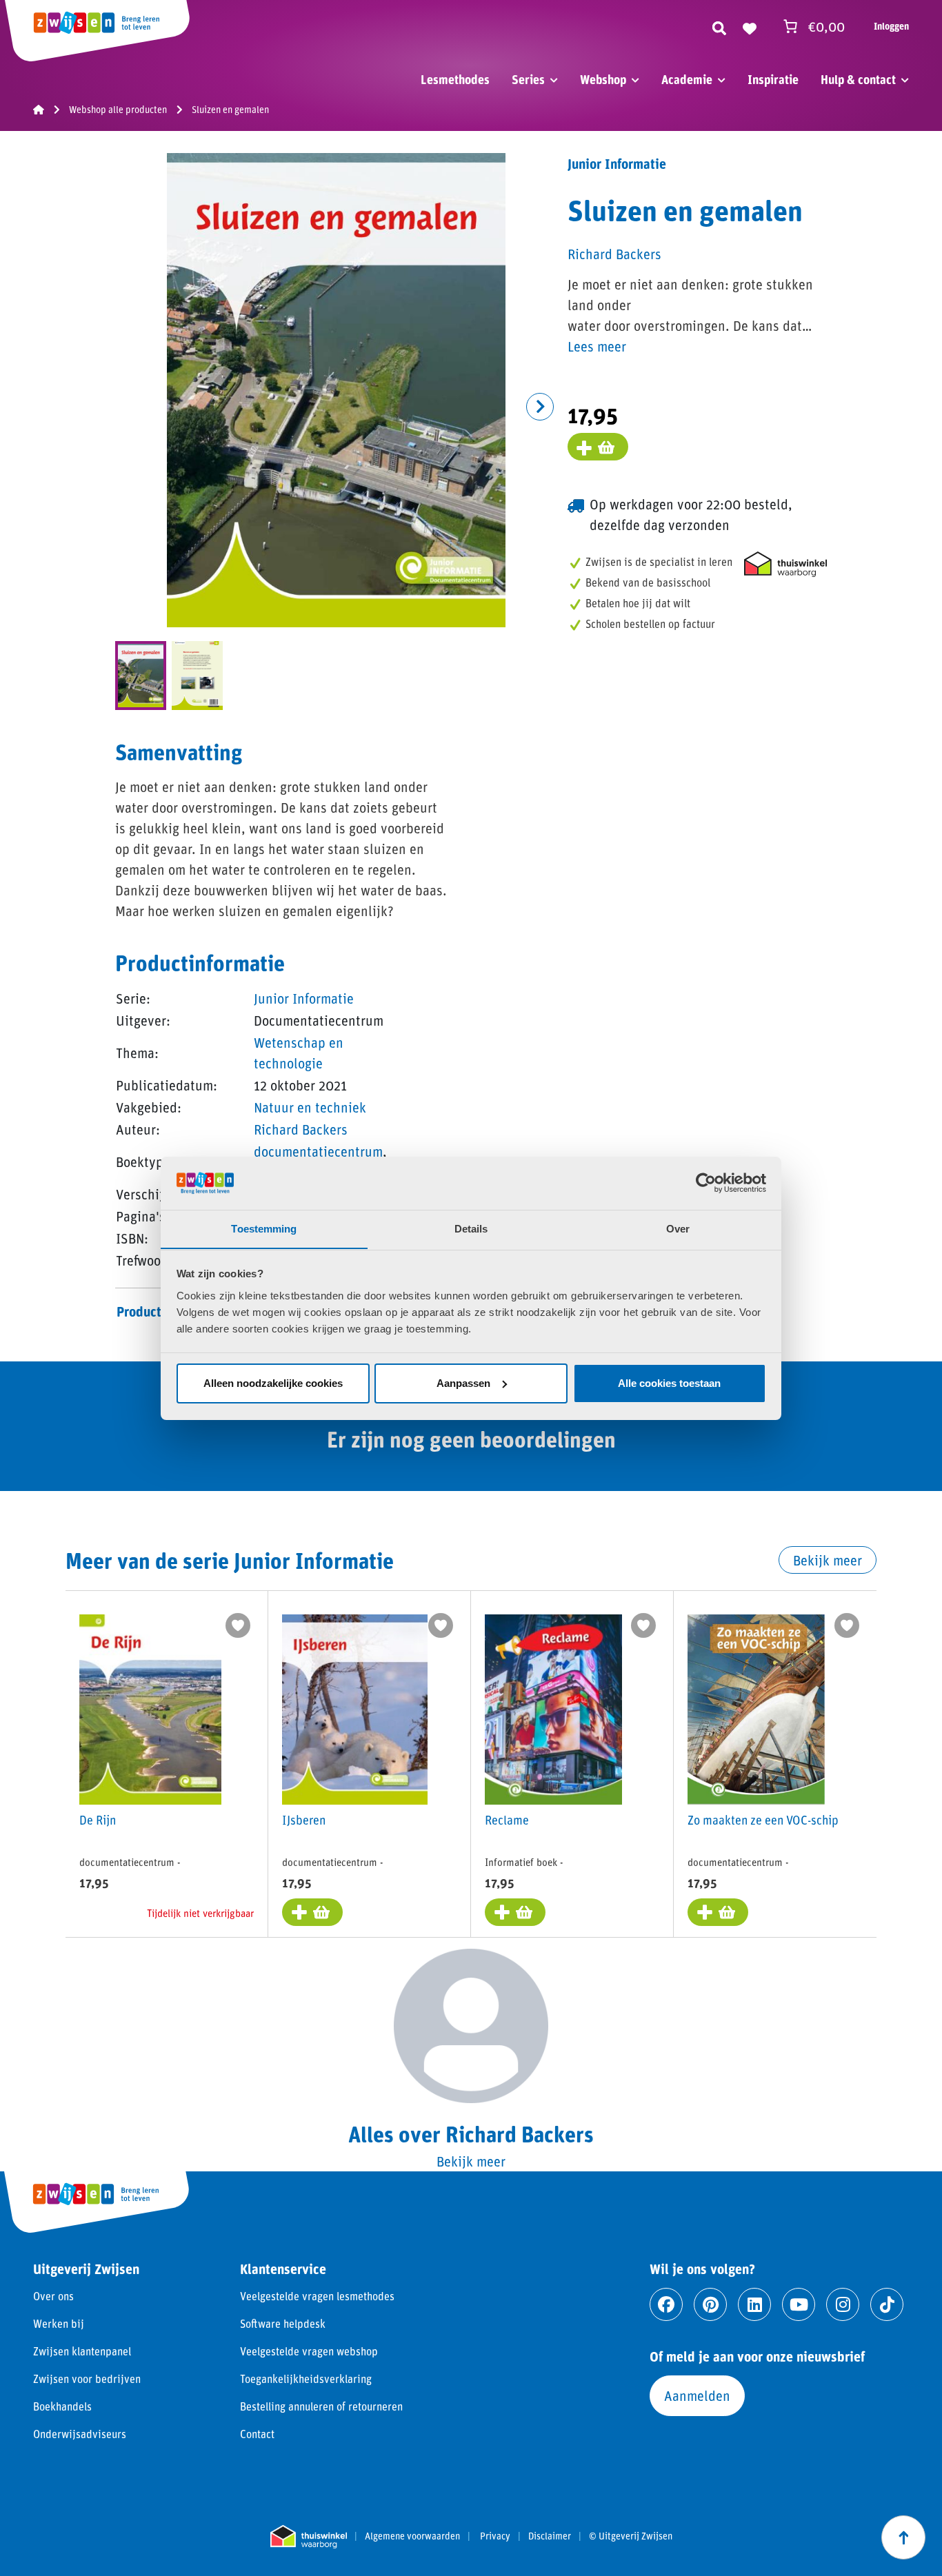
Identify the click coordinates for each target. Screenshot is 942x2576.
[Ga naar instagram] (843, 2304)
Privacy (495, 2536)
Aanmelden (697, 2395)
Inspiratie (773, 79)
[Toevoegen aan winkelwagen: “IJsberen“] (312, 1912)
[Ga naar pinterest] (710, 2304)
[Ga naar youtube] (799, 2304)
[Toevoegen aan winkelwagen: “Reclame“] (515, 1912)
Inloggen (891, 26)
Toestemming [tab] (264, 1228)
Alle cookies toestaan (669, 1383)
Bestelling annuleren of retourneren (321, 2406)
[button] (540, 407)
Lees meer (597, 346)
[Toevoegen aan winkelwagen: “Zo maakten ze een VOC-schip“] (718, 1912)
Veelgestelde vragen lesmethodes (317, 2296)
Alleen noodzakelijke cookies (273, 1383)
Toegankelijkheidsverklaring (306, 2379)
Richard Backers (301, 1129)
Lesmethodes (455, 79)
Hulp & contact (858, 79)
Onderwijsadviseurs (80, 2434)
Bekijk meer (828, 1560)
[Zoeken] (719, 26)
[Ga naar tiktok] (887, 2304)
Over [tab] (678, 1228)
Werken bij (59, 2323)
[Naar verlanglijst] (750, 26)
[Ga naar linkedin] (754, 2304)
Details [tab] (471, 1228)
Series (528, 79)
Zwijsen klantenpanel (82, 2351)
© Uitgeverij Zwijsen (631, 2536)
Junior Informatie (304, 998)
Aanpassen (463, 1383)
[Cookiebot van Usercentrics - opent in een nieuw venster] (706, 1183)
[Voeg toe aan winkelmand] (598, 447)
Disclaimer (550, 2536)
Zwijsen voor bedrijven (87, 2379)
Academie (687, 79)
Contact (257, 2434)
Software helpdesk (283, 2323)
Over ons (53, 2296)
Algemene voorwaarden (412, 2536)
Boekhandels (62, 2406)
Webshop (603, 79)
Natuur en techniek (310, 1107)
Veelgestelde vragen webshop (309, 2351)
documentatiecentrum (318, 1151)
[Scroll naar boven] (903, 2537)
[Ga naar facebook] (666, 2304)
